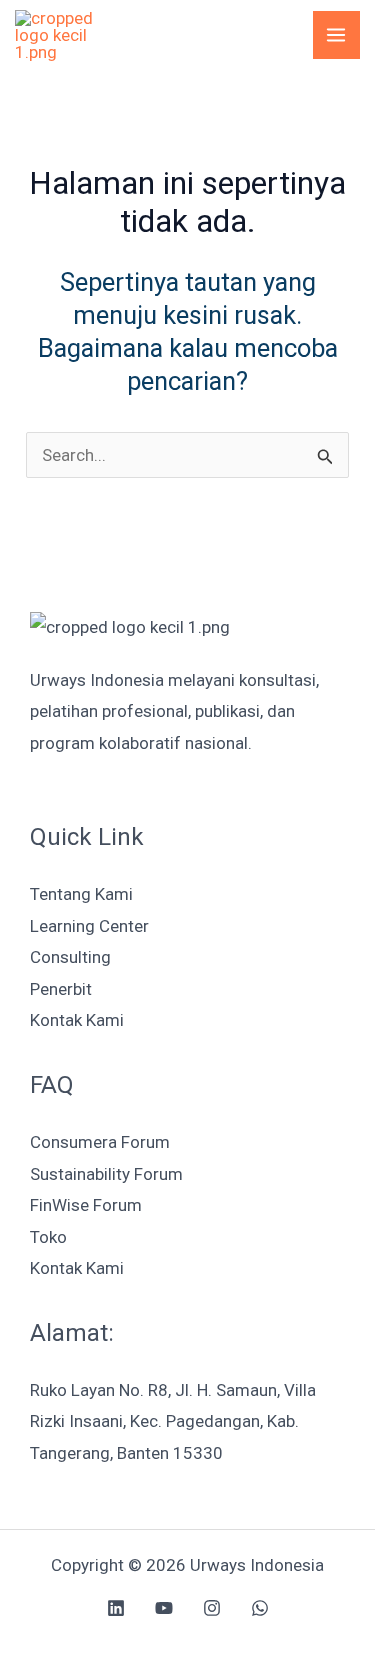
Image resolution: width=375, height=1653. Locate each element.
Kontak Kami (77, 1020)
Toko (48, 1237)
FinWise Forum (86, 1205)
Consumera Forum (100, 1142)
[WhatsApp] (260, 1608)
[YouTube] (164, 1608)
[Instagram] (212, 1608)
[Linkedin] (116, 1608)
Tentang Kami (81, 894)
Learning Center (89, 926)
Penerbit (61, 989)
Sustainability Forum (106, 1174)
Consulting (70, 957)
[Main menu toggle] (337, 35)
